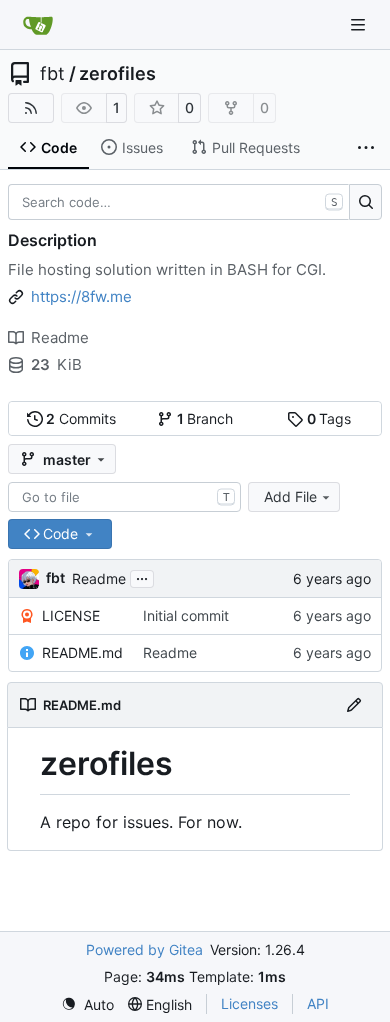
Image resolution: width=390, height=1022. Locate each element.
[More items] (366, 148)
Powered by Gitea (144, 949)
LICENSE (71, 615)
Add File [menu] (290, 496)
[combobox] (124, 497)
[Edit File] (354, 705)
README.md (82, 652)
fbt (52, 74)
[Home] (38, 25)
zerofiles (117, 74)
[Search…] (365, 202)
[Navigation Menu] (360, 24)
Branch (205, 418)
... (142, 576)
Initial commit (186, 615)
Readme (99, 578)
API (318, 1003)
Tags (329, 418)
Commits (81, 418)
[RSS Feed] (31, 108)
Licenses (249, 1003)
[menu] (87, 1004)
